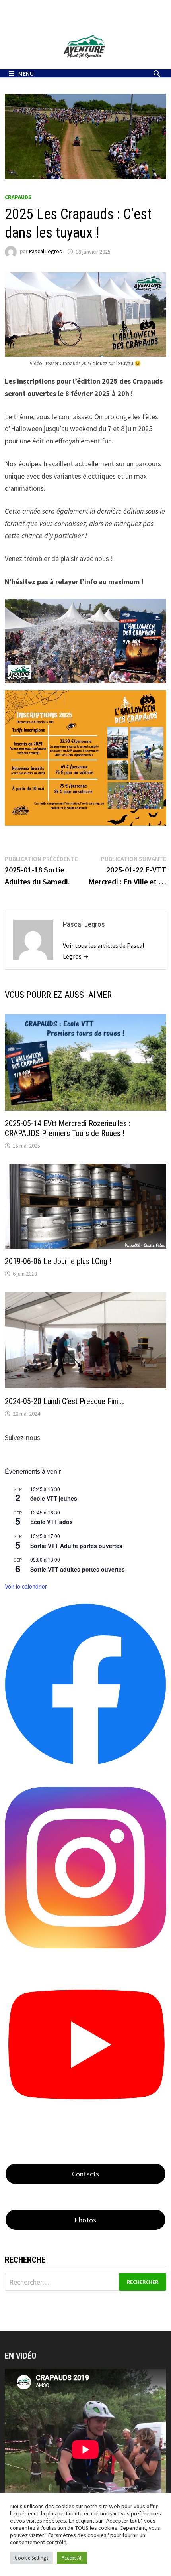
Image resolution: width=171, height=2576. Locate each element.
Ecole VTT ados (51, 1522)
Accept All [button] (72, 2558)
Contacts (85, 2174)
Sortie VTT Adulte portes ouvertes (76, 1546)
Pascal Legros (46, 252)
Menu (26, 73)
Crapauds (18, 197)
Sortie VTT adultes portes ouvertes (78, 1569)
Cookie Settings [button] (31, 2558)
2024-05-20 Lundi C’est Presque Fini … (65, 1401)
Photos (85, 2220)
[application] (85, 2449)
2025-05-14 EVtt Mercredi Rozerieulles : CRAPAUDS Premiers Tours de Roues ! (68, 1128)
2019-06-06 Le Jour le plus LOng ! (58, 1261)
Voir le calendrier (26, 1586)
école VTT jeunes (54, 1498)
